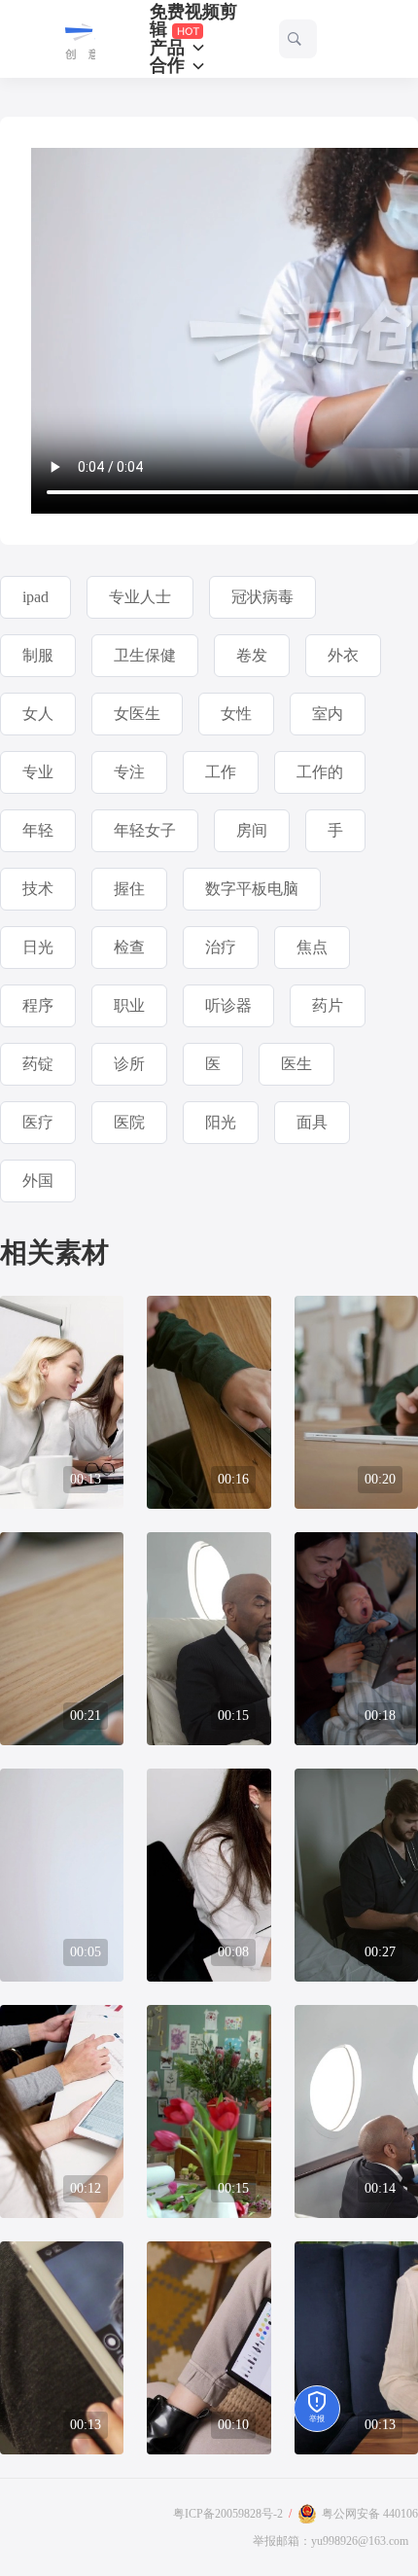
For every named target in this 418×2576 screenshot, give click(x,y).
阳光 (221, 1122)
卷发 (252, 655)
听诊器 (228, 1005)
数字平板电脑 (252, 889)
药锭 (38, 1064)
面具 (312, 1122)
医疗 (38, 1122)
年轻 (38, 830)
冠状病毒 (262, 597)
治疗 (221, 947)
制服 (38, 655)
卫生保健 (145, 655)
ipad (35, 597)
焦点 (312, 947)
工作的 (320, 772)
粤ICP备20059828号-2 (228, 2514)
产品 (170, 48)
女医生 (137, 714)
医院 (129, 1122)
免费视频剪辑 (193, 21)
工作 (221, 772)
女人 (38, 714)
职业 (129, 1005)
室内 (328, 714)
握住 (129, 889)
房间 (252, 830)
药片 (328, 1005)
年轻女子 (145, 830)
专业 (38, 772)
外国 (38, 1181)
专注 (129, 772)
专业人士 (140, 597)
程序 (38, 1005)
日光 (38, 947)
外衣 (343, 655)
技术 (38, 889)
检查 (129, 947)
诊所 (129, 1064)
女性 (236, 714)
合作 (170, 65)
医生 (296, 1064)
